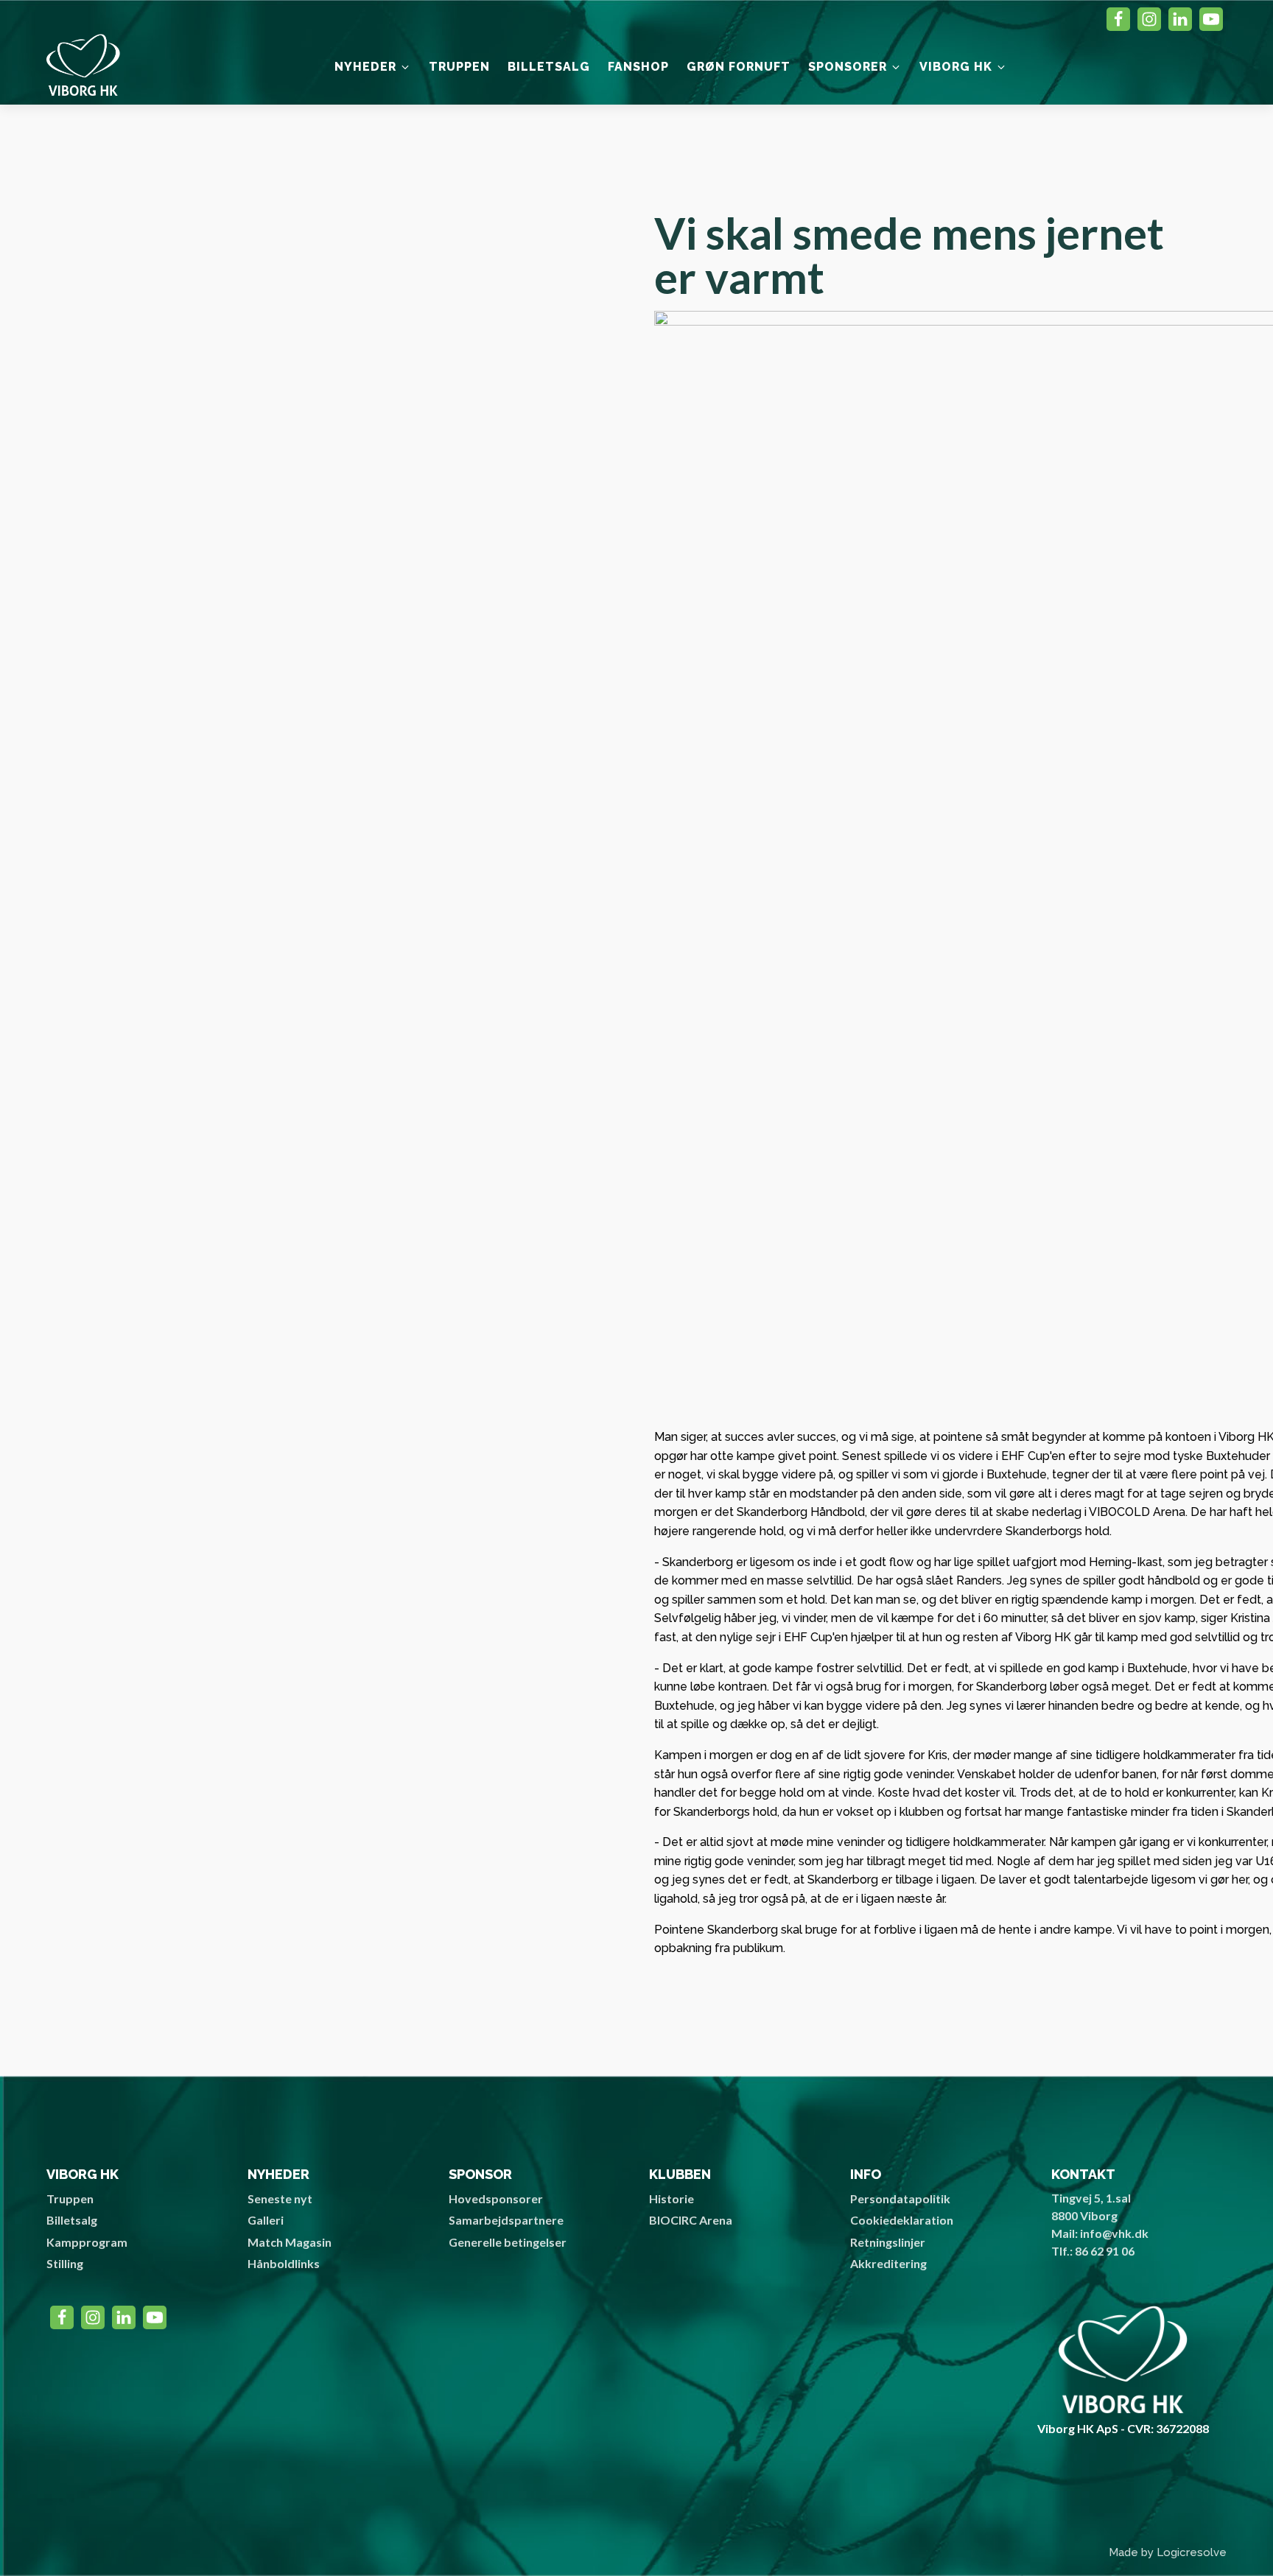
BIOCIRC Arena (691, 2220)
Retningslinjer (888, 2242)
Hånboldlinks (284, 2263)
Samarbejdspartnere (506, 2220)
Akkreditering (888, 2263)
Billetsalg (72, 2220)
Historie (671, 2198)
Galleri (266, 2220)
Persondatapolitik (900, 2198)
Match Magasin (290, 2242)
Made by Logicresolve (1168, 2552)
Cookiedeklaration (902, 2220)
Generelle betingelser (508, 2242)
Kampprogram (87, 2242)
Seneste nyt (280, 2198)
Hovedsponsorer (496, 2198)
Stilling (65, 2263)
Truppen (70, 2198)
